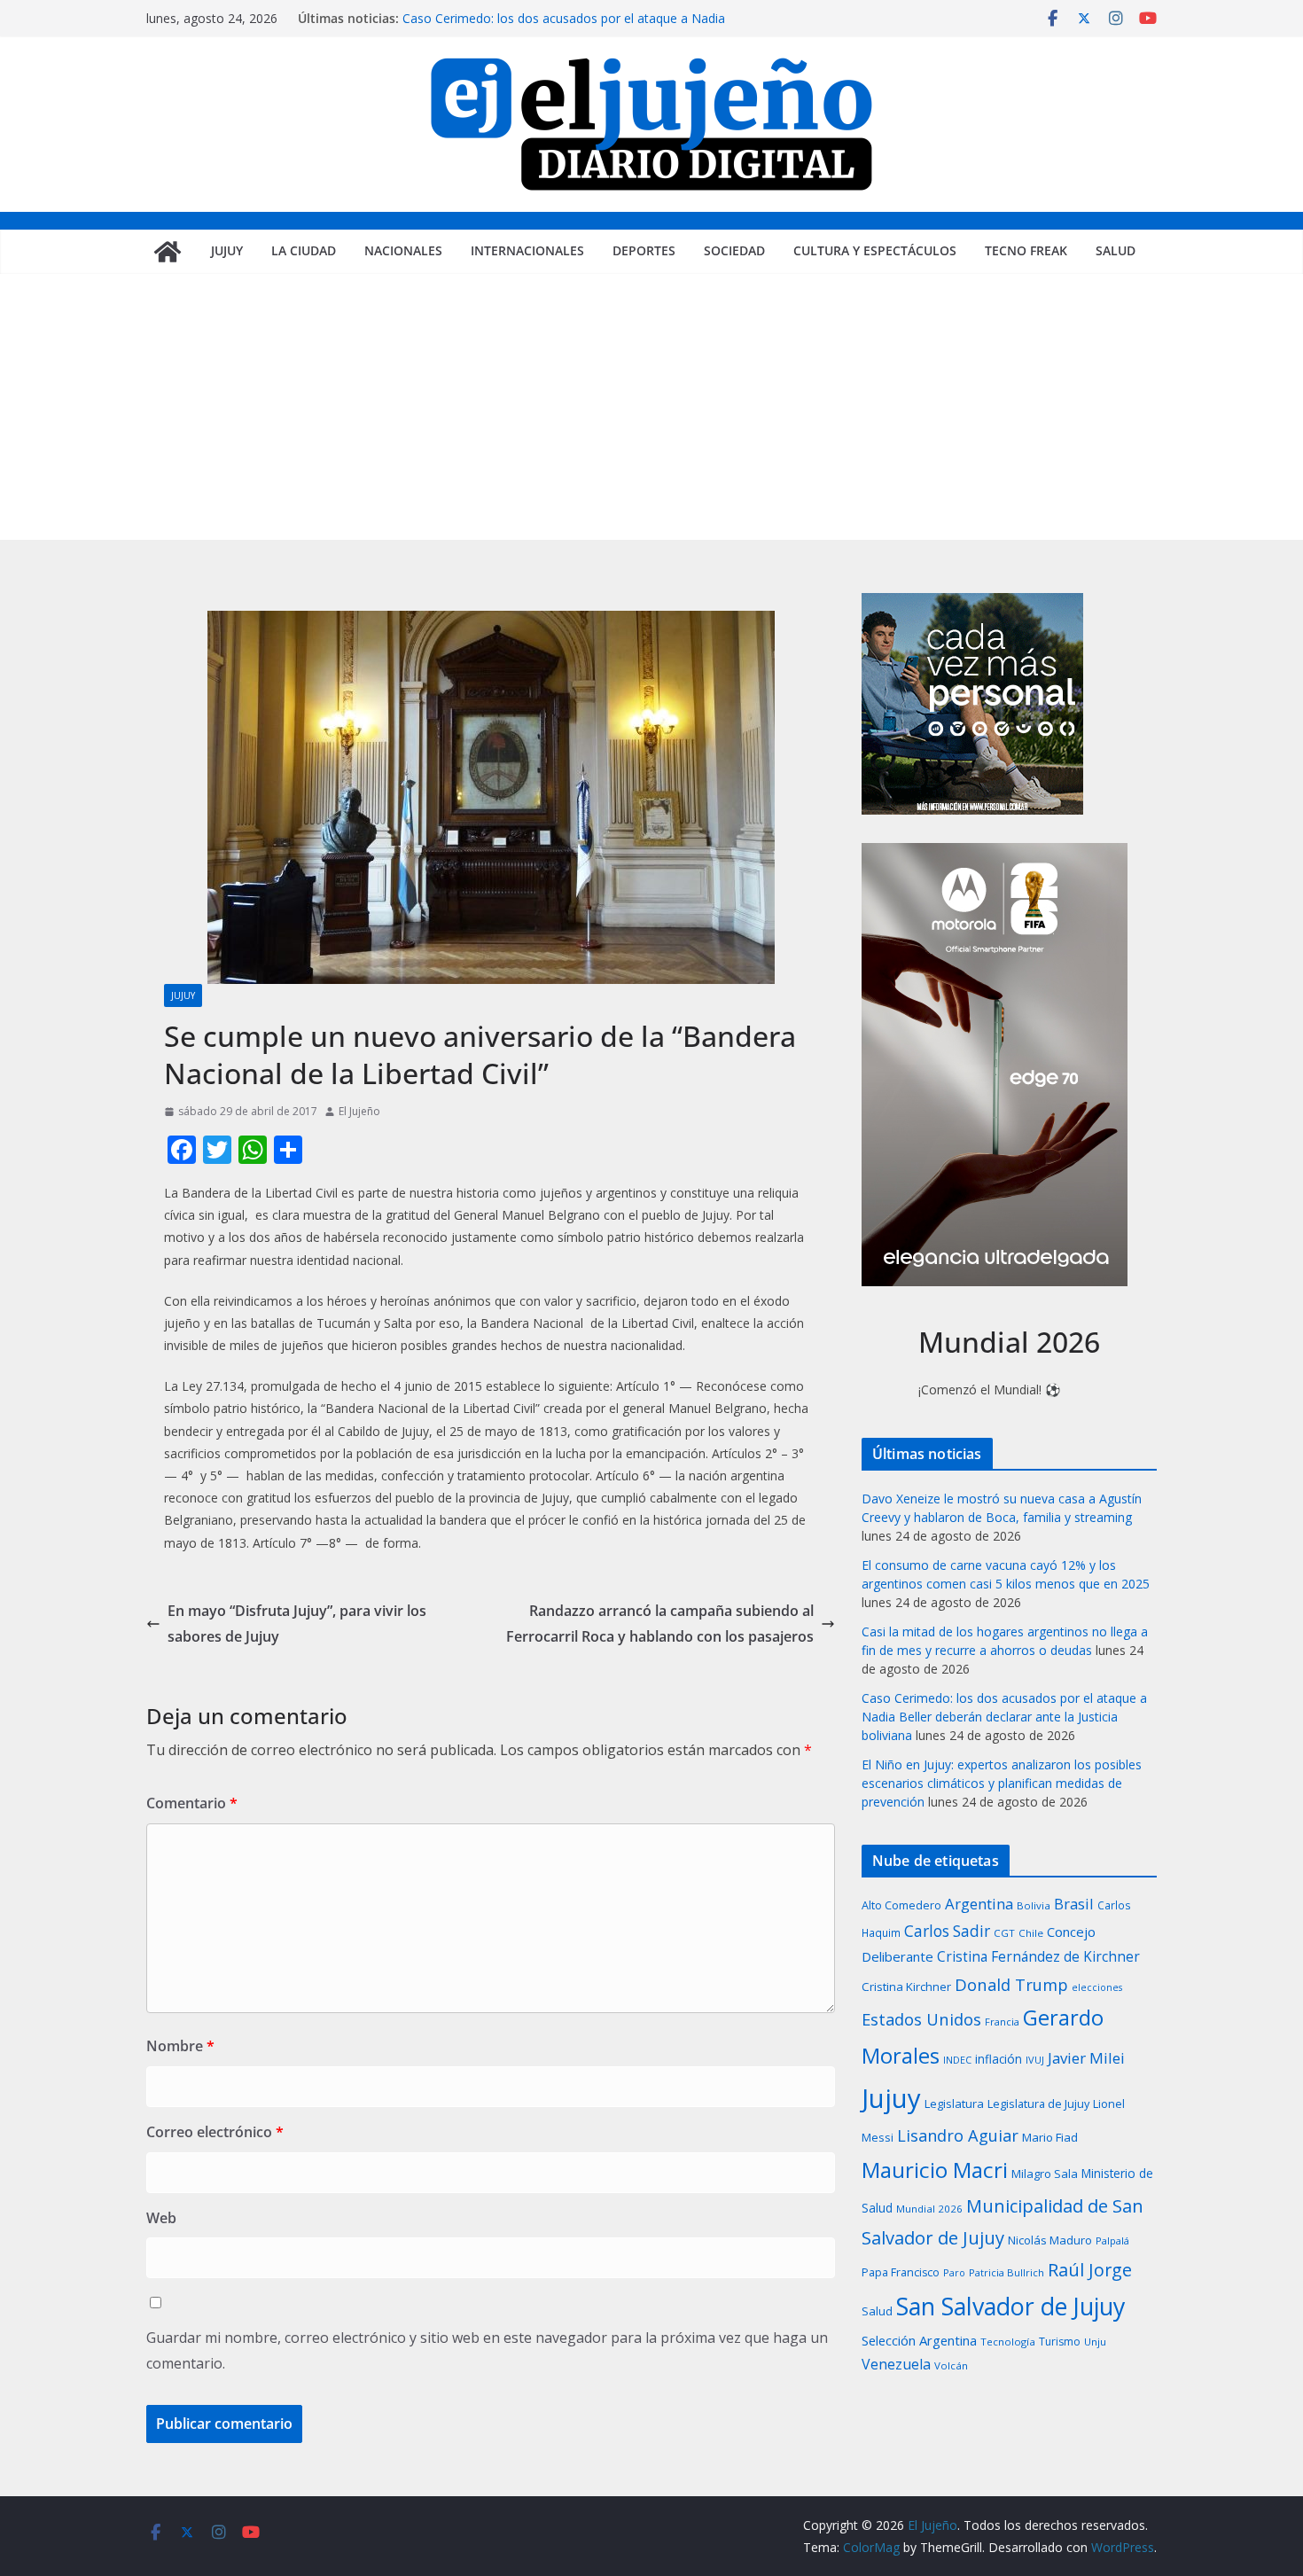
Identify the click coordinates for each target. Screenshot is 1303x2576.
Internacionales (527, 250)
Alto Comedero (901, 1905)
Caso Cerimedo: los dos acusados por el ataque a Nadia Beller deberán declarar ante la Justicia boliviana (564, 27)
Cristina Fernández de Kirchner (1038, 1956)
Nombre (180, 2046)
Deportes (644, 250)
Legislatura (954, 2104)
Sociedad (734, 250)
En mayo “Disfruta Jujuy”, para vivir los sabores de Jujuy (297, 1624)
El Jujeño (359, 1111)
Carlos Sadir (947, 1931)
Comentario (192, 1803)
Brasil (1074, 1904)
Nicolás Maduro (1050, 2240)
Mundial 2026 (929, 2209)
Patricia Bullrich (1007, 2272)
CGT (1004, 1933)
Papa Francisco (901, 2272)
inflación (999, 2059)
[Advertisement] (651, 407)
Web (161, 2218)
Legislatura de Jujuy (1038, 2104)
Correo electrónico (215, 2132)
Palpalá (1112, 2240)
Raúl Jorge (1090, 2270)
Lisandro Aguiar (958, 2135)
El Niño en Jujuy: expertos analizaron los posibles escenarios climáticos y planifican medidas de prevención (1002, 1783)
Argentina (979, 1904)
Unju (1095, 2342)
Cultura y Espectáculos (875, 250)
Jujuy (227, 250)
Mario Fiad (1050, 2137)
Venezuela (896, 2364)
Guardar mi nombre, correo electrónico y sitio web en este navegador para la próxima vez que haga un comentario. (487, 2350)
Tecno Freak (1026, 250)
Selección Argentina (919, 2340)
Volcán (951, 2365)
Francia (1002, 2022)
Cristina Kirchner (906, 1987)
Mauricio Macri (935, 2170)
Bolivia (1034, 1905)
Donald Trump (1011, 1984)
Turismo (1060, 2342)
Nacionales (403, 250)
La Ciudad (304, 250)
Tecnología (1008, 2342)
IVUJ (1035, 2060)
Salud (1116, 250)
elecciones (1097, 1987)
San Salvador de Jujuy (1010, 2306)
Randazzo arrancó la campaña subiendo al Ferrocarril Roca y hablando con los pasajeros (660, 1624)
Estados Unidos (921, 2019)
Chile (1031, 1933)
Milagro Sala (1045, 2174)
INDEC (957, 2060)
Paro (954, 2272)
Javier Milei (1086, 2058)
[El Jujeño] (168, 252)
